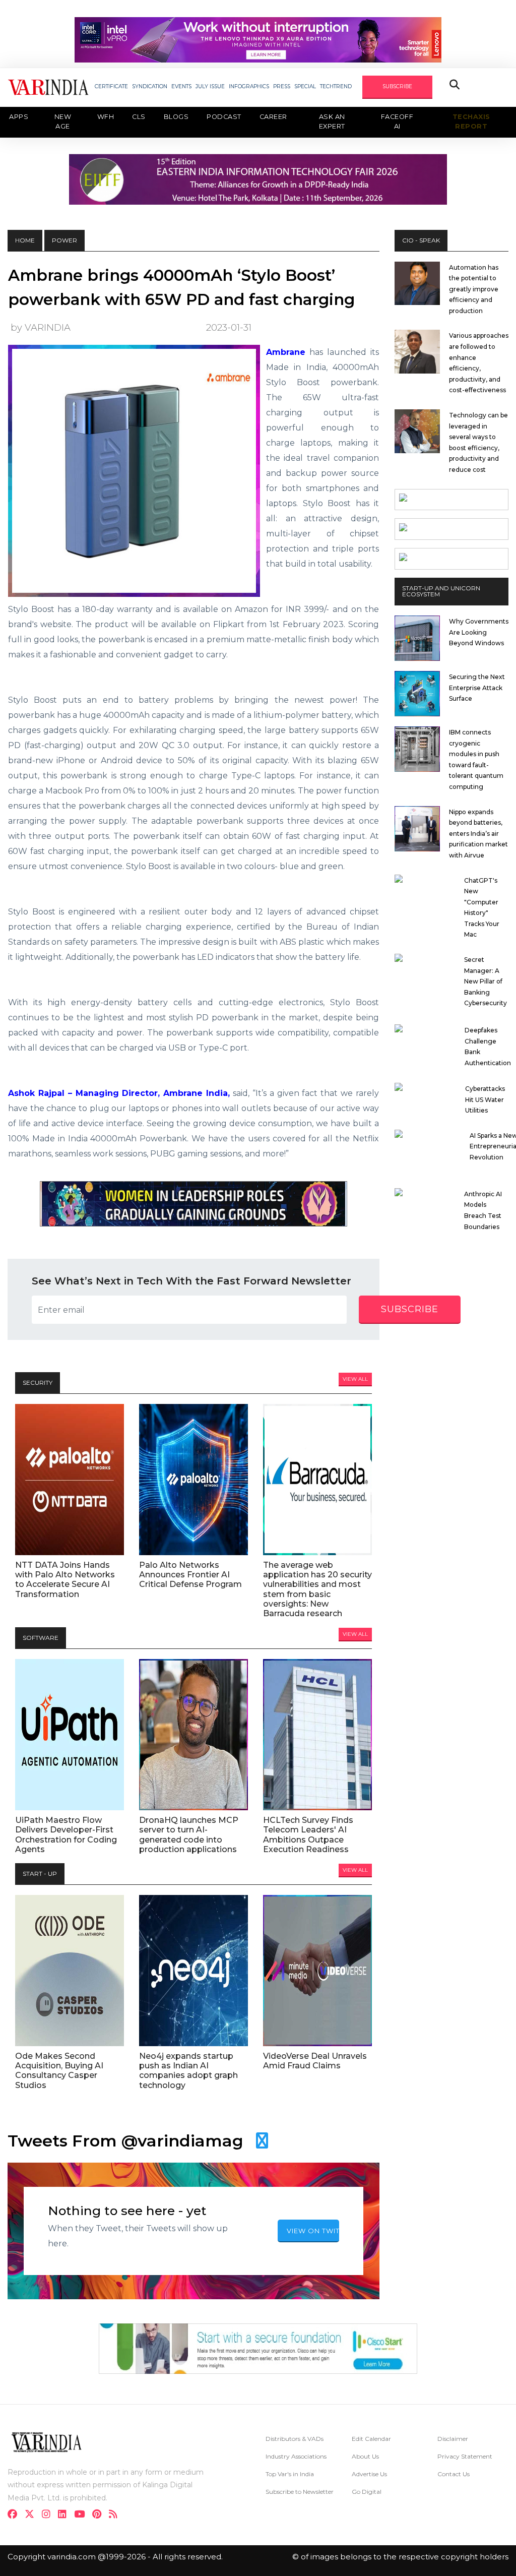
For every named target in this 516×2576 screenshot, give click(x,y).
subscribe (410, 1309)
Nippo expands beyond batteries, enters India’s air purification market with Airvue (478, 834)
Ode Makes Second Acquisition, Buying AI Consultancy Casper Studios (59, 2071)
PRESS (282, 86)
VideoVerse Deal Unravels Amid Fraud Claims (315, 2061)
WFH (106, 117)
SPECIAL (305, 86)
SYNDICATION (150, 86)
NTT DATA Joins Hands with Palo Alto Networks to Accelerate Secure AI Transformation (65, 1580)
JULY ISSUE (210, 86)
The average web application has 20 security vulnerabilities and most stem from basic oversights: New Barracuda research (317, 1589)
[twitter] (33, 2515)
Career (273, 117)
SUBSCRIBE (397, 86)
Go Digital (367, 2492)
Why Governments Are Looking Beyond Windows (479, 632)
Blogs (176, 117)
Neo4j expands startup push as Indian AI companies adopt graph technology (188, 2071)
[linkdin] (65, 2515)
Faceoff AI (397, 121)
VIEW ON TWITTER (313, 2231)
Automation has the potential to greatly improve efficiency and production (474, 289)
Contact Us (454, 2474)
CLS (139, 117)
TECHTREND (336, 86)
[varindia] (116, 2515)
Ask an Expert (332, 121)
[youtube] (82, 2515)
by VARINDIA (41, 327)
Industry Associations (296, 2456)
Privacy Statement (465, 2456)
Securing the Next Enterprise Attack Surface (477, 688)
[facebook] (15, 2515)
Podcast (224, 117)
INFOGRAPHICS (249, 86)
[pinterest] (100, 2515)
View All (355, 1379)
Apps (19, 117)
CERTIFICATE (111, 86)
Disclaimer (453, 2439)
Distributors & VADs (295, 2439)
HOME (25, 240)
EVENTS (181, 86)
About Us (365, 2456)
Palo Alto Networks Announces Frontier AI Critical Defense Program (190, 1575)
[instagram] (49, 2515)
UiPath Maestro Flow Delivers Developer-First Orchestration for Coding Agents (66, 1835)
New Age (63, 121)
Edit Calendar (371, 2439)
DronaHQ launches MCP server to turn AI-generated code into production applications (189, 1835)
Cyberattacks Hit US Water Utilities (485, 1099)
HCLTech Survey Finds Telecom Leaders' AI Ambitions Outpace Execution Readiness (308, 1835)
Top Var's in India (290, 2474)
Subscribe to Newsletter (300, 2492)
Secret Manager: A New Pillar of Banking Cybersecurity (486, 981)
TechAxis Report (471, 121)
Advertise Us (369, 2474)
